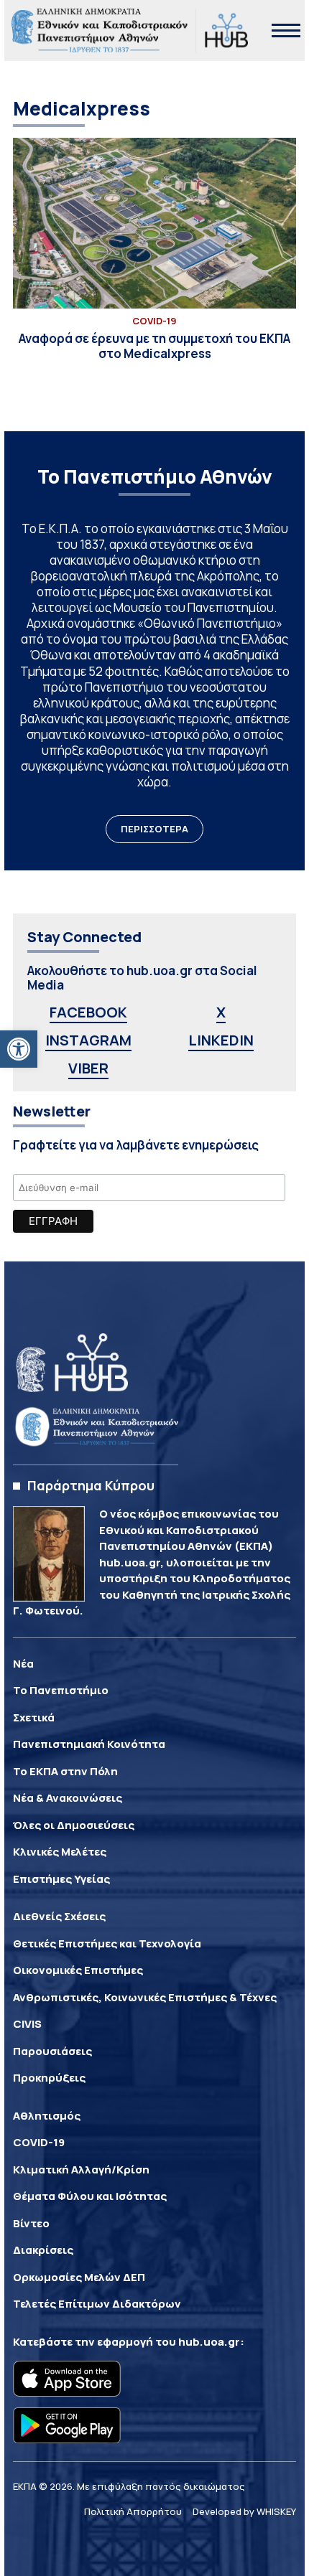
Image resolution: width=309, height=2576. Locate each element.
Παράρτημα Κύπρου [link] (91, 1485)
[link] (19, 1049)
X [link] (221, 1012)
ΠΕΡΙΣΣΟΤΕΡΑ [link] (154, 829)
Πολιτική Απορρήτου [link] (133, 2511)
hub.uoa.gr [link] (209, 2342)
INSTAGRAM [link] (88, 1040)
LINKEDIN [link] (221, 1040)
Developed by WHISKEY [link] (244, 2511)
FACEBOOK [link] (88, 1012)
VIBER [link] (88, 1068)
